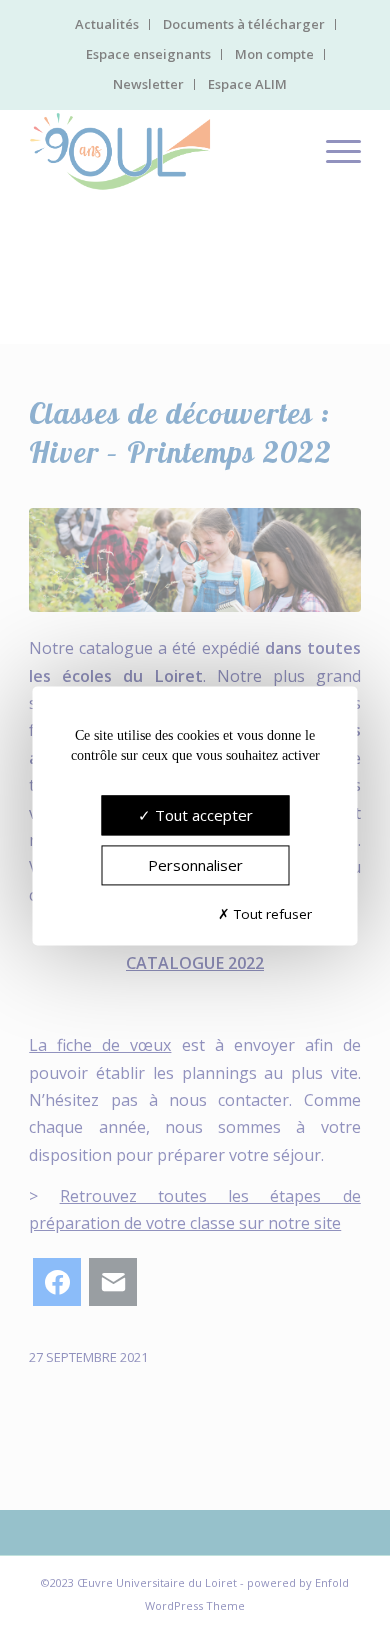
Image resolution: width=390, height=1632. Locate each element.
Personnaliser (195, 866)
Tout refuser (271, 914)
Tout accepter (202, 816)
